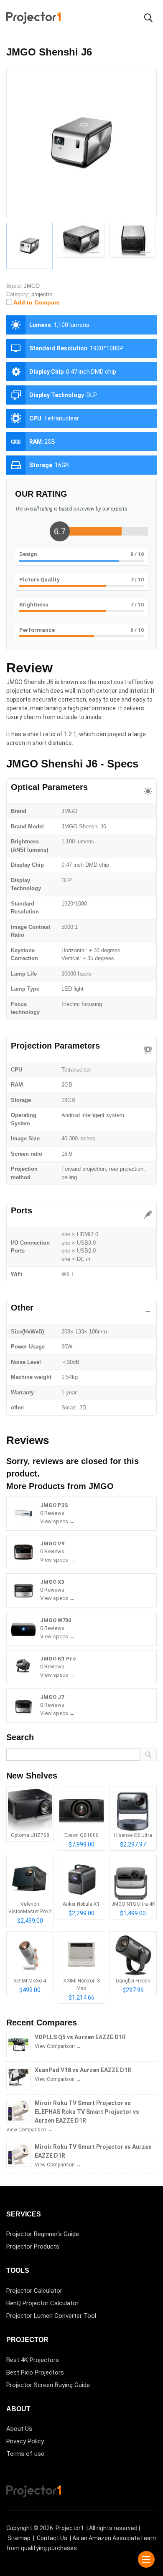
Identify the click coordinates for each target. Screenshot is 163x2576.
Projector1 (70, 2528)
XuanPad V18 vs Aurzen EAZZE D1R (83, 2070)
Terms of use (25, 2454)
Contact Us (52, 2538)
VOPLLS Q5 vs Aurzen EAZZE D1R (80, 2037)
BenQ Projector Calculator (42, 2303)
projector (42, 294)
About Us (19, 2429)
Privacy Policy (25, 2441)
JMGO (101, 1486)
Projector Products (33, 2246)
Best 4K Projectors (33, 2360)
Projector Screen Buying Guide (48, 2385)
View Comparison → (58, 2046)
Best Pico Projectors (35, 2372)
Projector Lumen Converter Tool (51, 2316)
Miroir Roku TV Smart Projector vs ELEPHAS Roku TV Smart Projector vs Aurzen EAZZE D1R (87, 2112)
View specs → (57, 1521)
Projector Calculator (34, 2291)
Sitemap (19, 2538)
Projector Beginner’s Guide (43, 2234)
